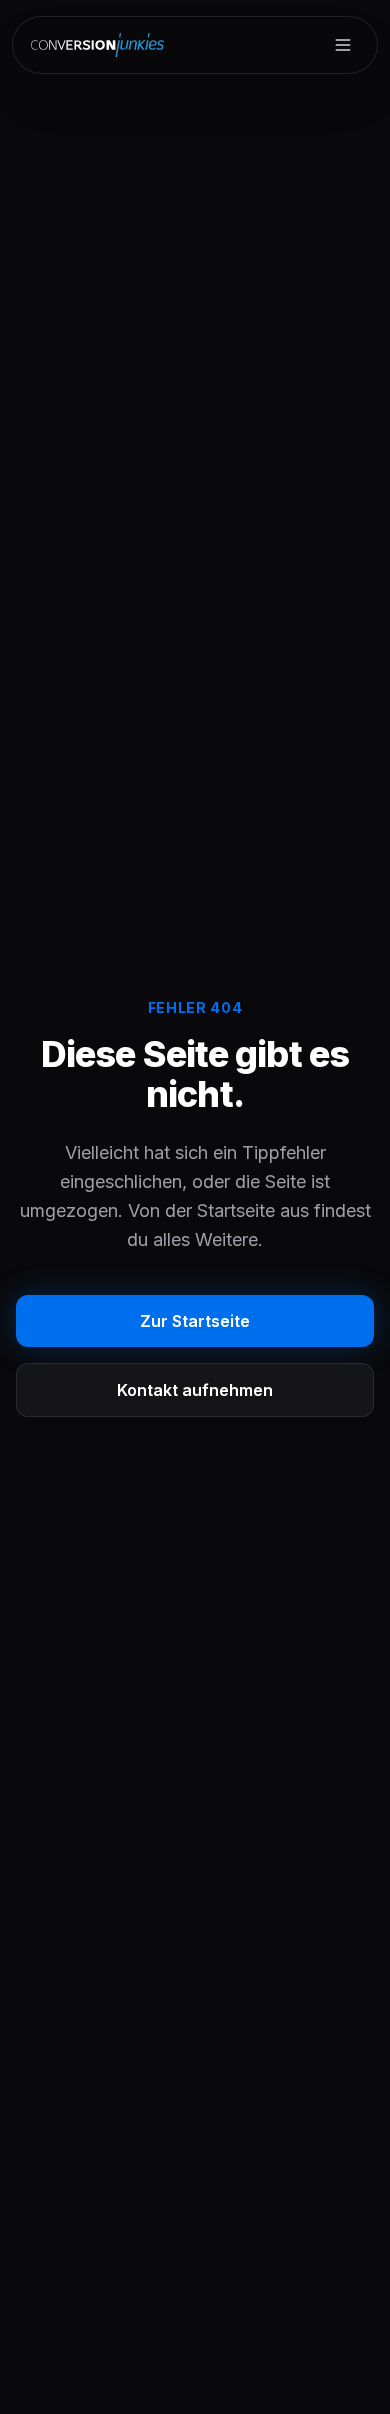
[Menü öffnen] (343, 45)
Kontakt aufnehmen (195, 1390)
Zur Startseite (195, 1321)
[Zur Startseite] (99, 45)
